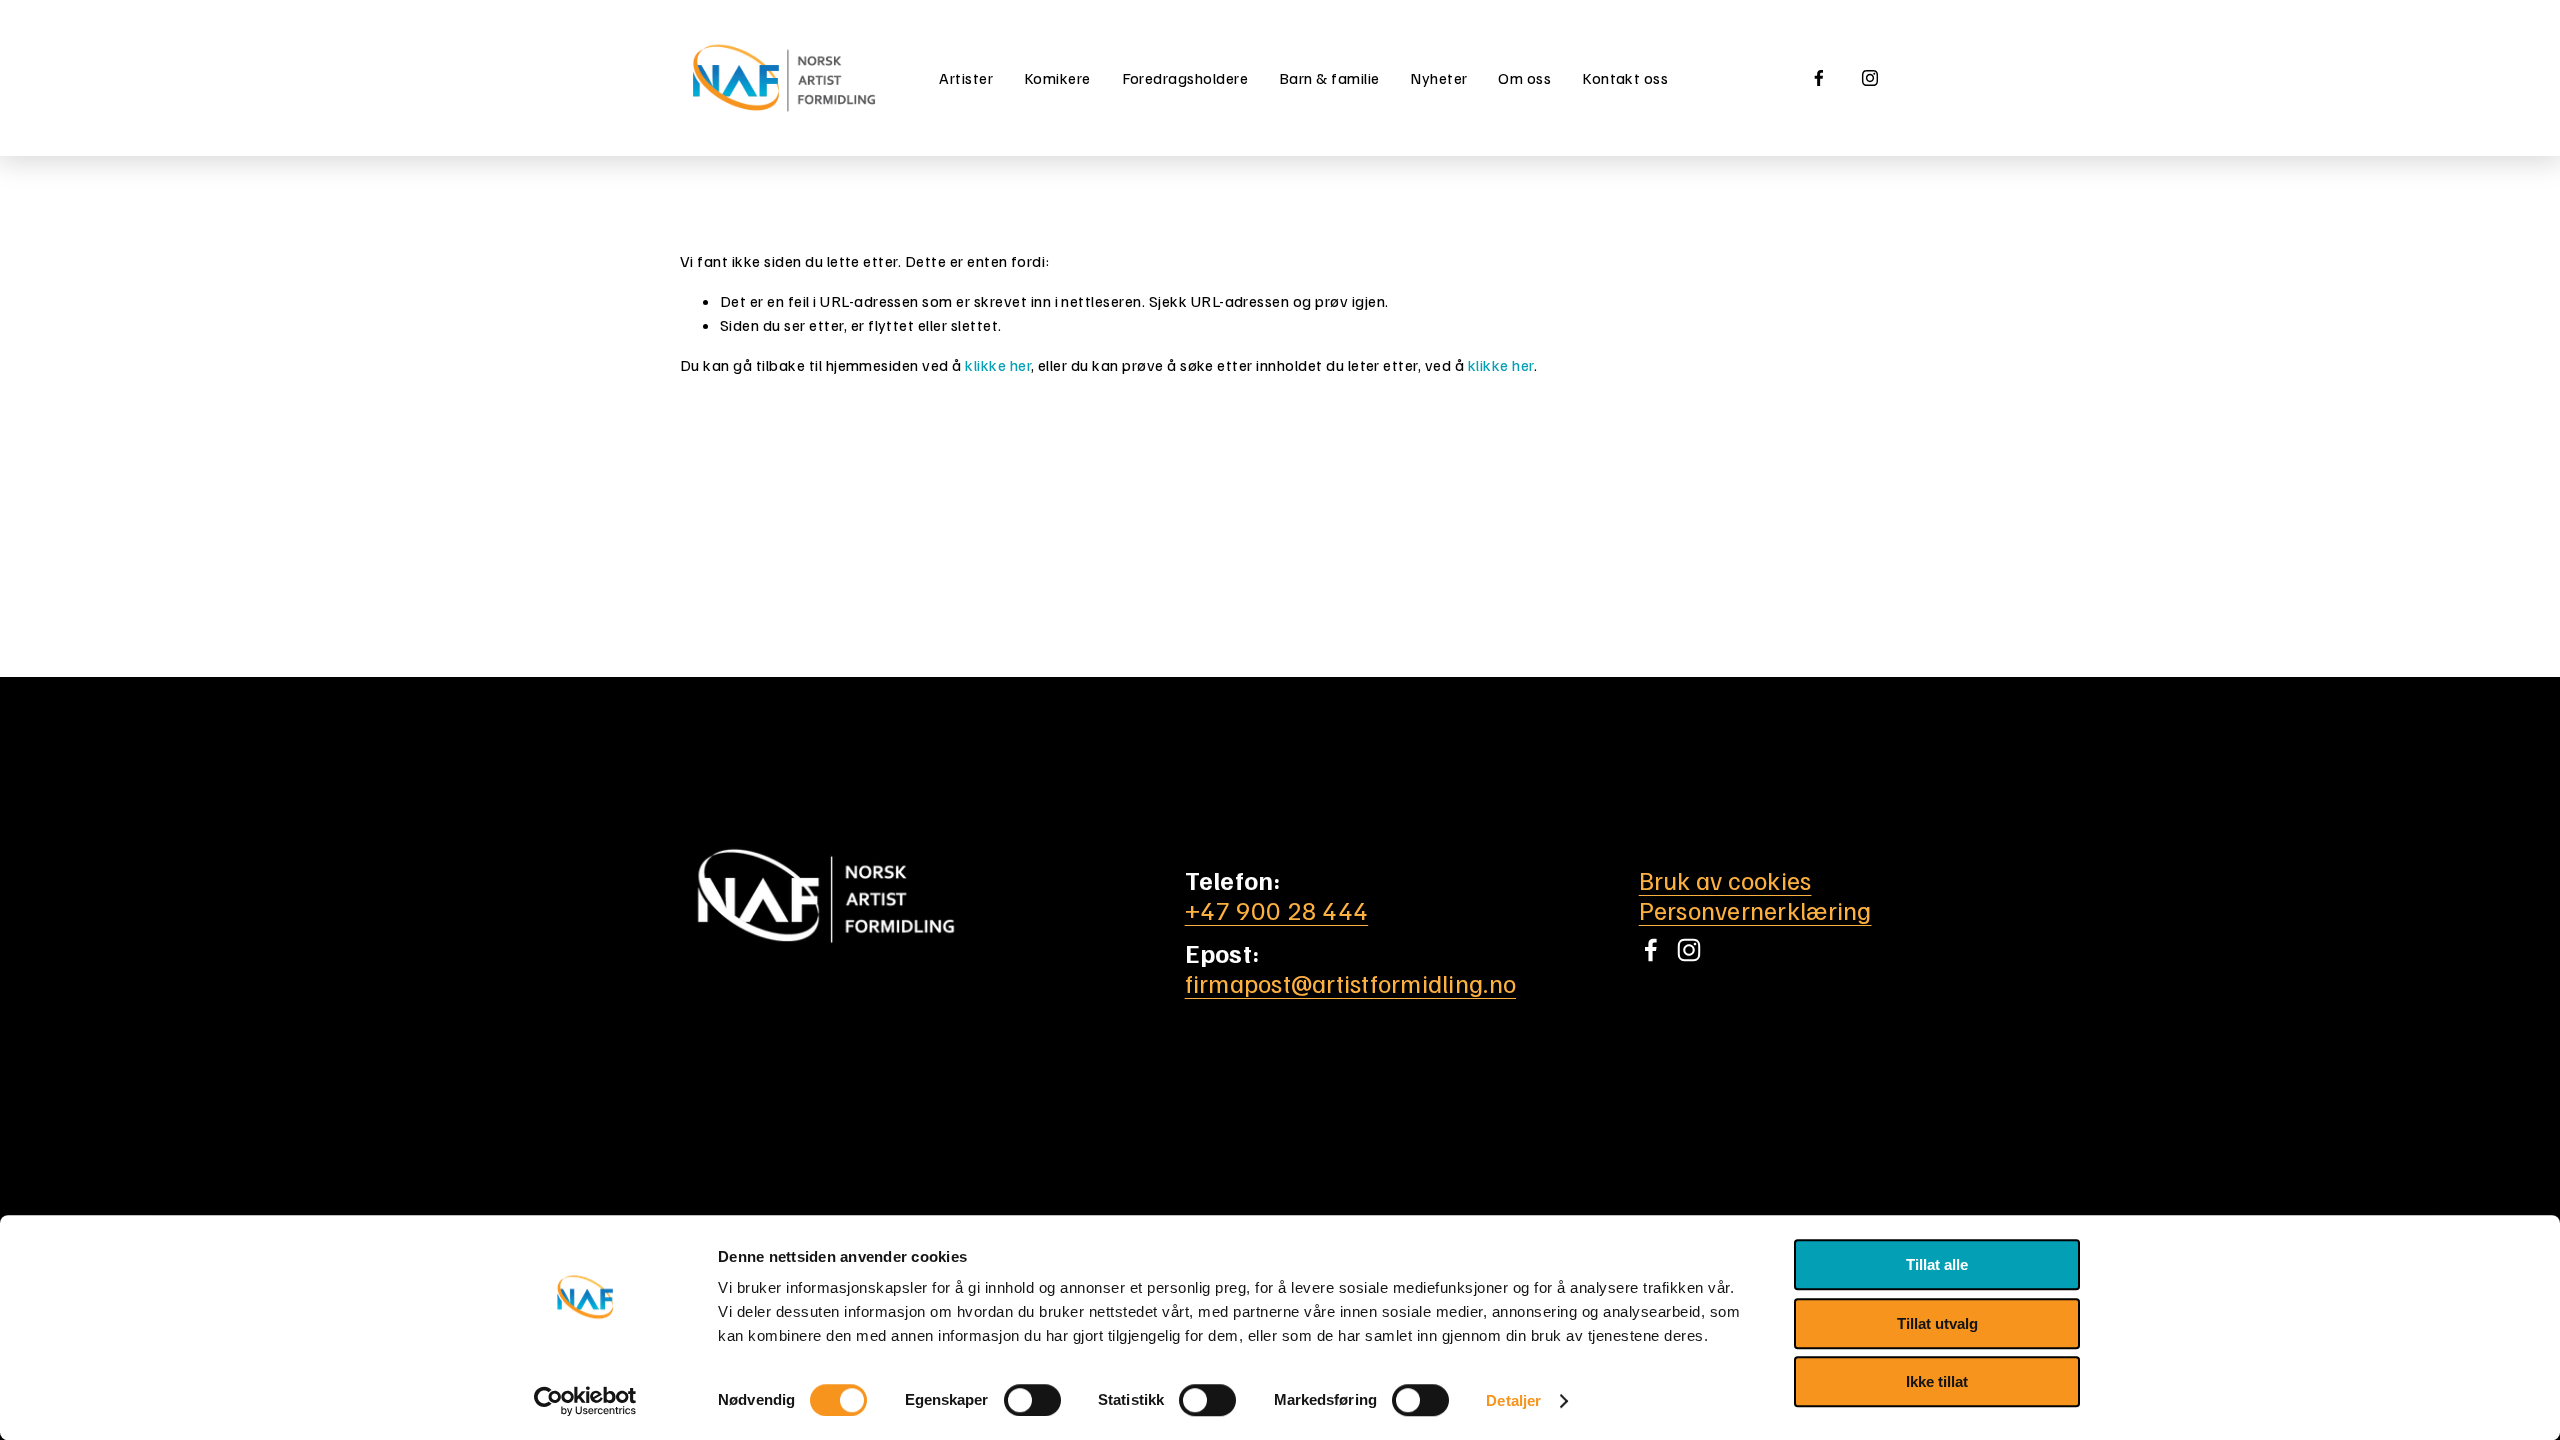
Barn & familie (1329, 78)
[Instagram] (1870, 78)
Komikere (1057, 78)
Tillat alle (1937, 1264)
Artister (966, 78)
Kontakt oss (1625, 78)
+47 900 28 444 (1277, 910)
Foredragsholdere (1185, 78)
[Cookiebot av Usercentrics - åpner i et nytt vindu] (585, 1401)
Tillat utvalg (1937, 1323)
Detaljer (1513, 1400)
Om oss (1524, 78)
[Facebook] (1819, 78)
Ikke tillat (1937, 1381)
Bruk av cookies (1725, 880)
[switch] (1032, 1400)
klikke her (998, 365)
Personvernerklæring (1755, 910)
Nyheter (1438, 78)
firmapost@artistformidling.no (1350, 983)
